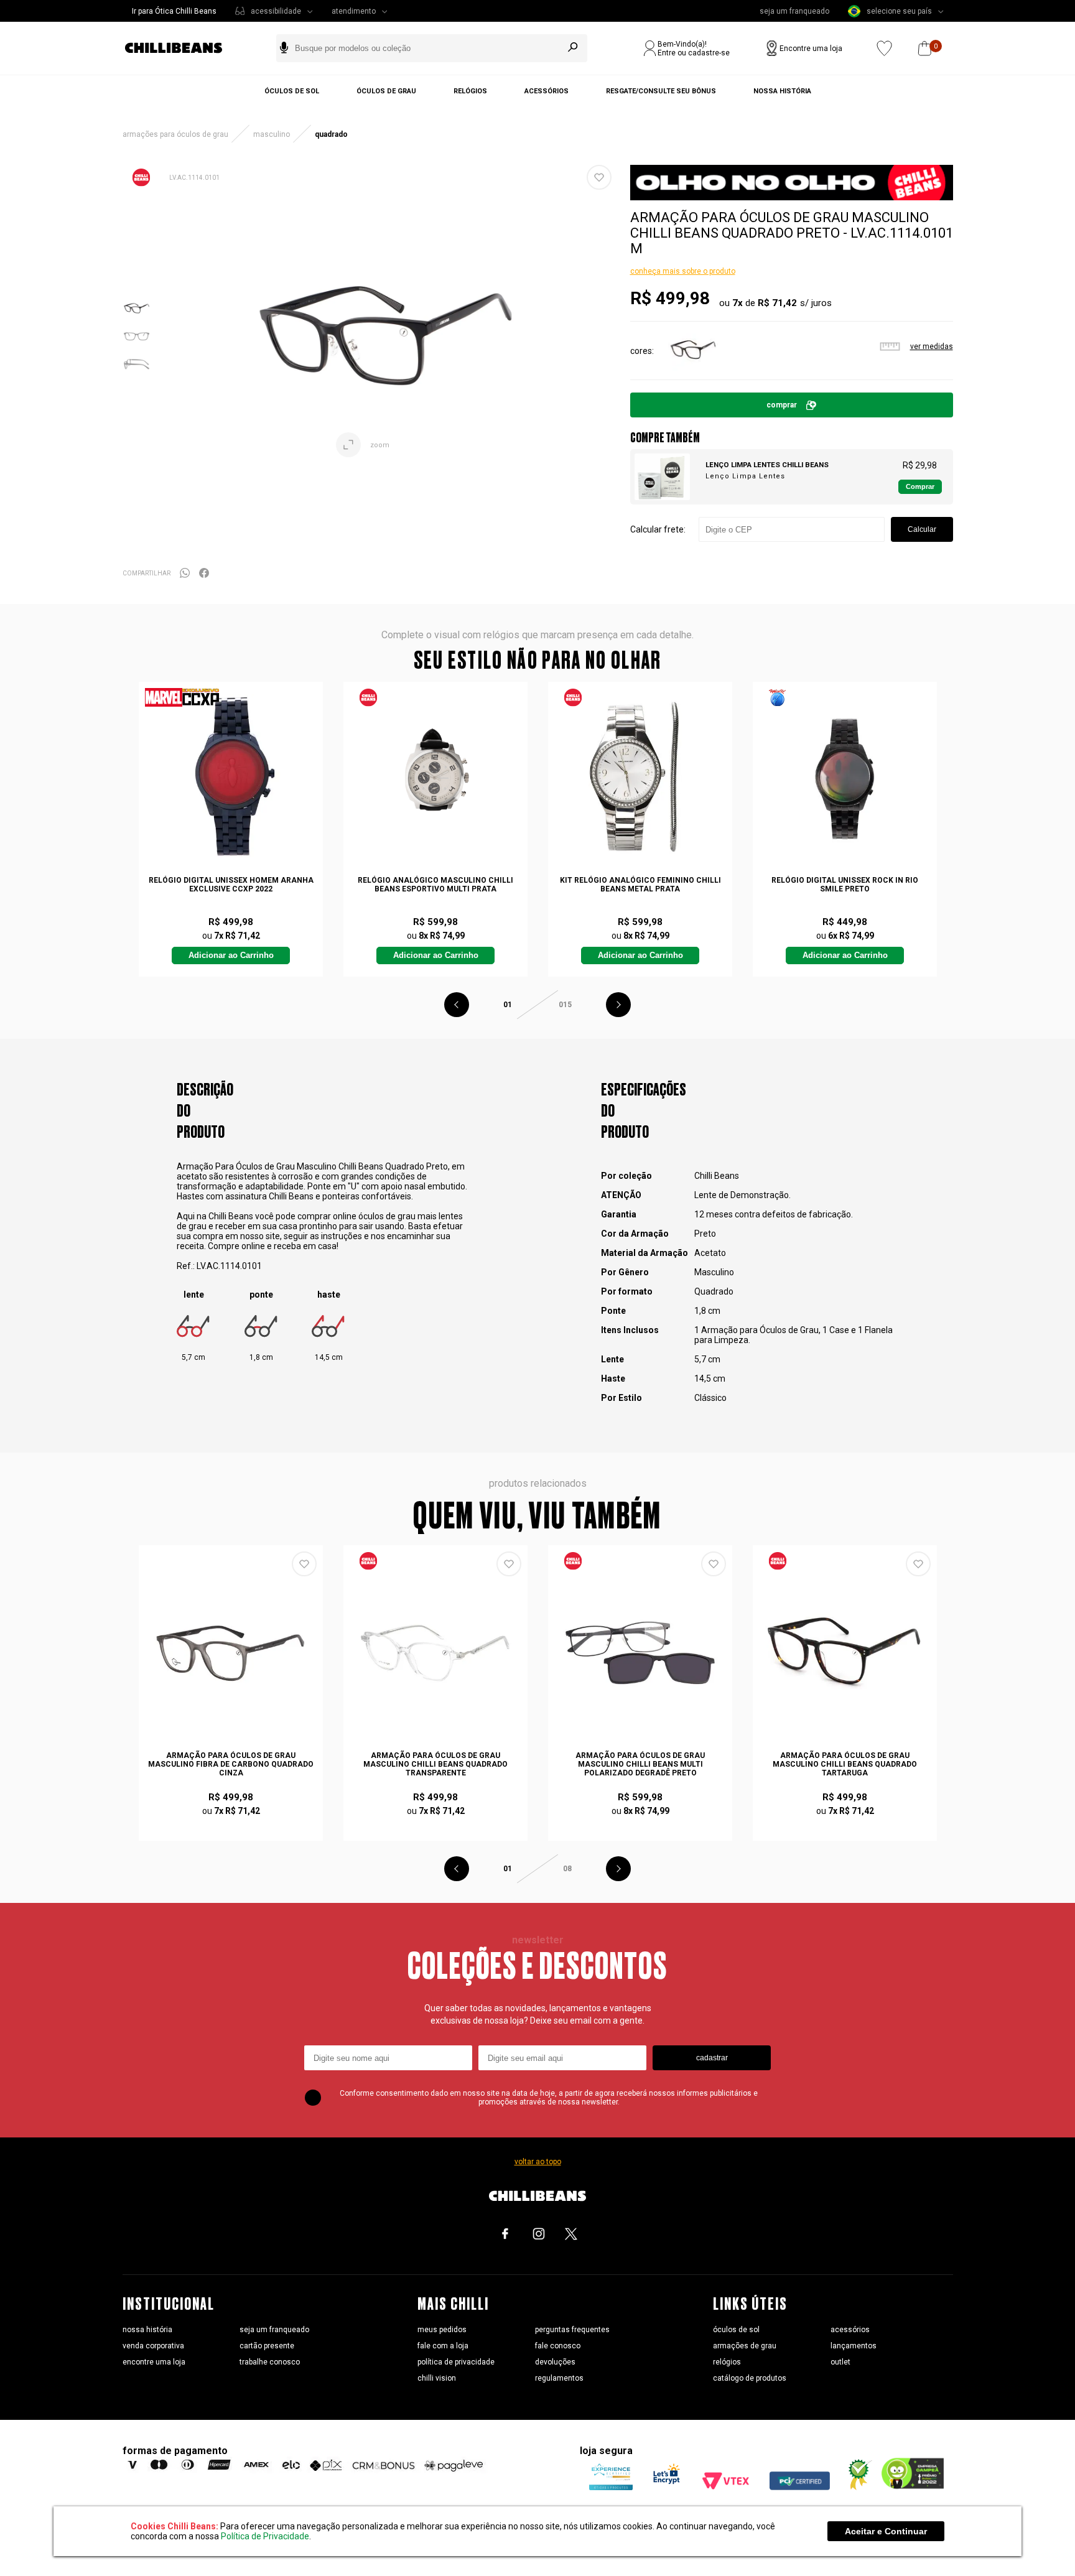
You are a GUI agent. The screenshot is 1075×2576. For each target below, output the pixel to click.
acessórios (850, 2330)
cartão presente (267, 2346)
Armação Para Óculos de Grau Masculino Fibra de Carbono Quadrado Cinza (231, 1764)
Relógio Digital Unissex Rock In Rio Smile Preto (845, 885)
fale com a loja (443, 2346)
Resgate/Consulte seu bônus (661, 91)
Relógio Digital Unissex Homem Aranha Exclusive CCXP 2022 (231, 885)
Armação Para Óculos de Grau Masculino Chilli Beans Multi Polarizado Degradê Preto (640, 1764)
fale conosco (558, 2346)
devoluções (555, 2362)
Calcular (922, 529)
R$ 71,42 (777, 303)
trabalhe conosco (270, 2362)
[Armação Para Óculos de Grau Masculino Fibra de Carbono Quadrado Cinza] (231, 1653)
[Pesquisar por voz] (284, 48)
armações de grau (745, 2346)
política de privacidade (456, 2362)
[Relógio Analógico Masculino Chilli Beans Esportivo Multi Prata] (435, 777)
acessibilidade (276, 11)
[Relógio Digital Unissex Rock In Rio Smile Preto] (845, 777)
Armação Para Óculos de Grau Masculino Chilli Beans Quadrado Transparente (435, 1764)
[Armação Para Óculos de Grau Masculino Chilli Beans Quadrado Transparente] (435, 1653)
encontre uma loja (154, 2362)
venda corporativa (153, 2346)
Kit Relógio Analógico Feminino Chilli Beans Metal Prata (640, 885)
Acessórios (547, 91)
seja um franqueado (794, 11)
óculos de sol (736, 2330)
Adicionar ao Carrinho (231, 956)
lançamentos (854, 2346)
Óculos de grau (386, 91)
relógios (727, 2362)
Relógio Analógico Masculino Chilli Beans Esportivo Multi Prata (435, 885)
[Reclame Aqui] (855, 2487)
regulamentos (559, 2378)
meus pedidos (442, 2330)
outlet (840, 2362)
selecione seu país (899, 11)
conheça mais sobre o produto (683, 271)
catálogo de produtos (750, 2378)
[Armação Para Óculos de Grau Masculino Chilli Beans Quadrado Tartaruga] (693, 371)
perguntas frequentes (572, 2330)
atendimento (354, 11)
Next (618, 1005)
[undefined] (386, 336)
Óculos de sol (292, 91)
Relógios (470, 91)
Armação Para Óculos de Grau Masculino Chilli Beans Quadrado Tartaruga (845, 1764)
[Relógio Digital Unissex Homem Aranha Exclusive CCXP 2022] (231, 777)
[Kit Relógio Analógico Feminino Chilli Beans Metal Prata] (640, 777)
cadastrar (712, 2058)
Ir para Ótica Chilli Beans (174, 11)
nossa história (147, 2330)
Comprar (782, 405)
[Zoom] (137, 319)
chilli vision (437, 2378)
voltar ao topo (538, 2162)
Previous (457, 1005)
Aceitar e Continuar (886, 2531)
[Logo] (183, 48)
